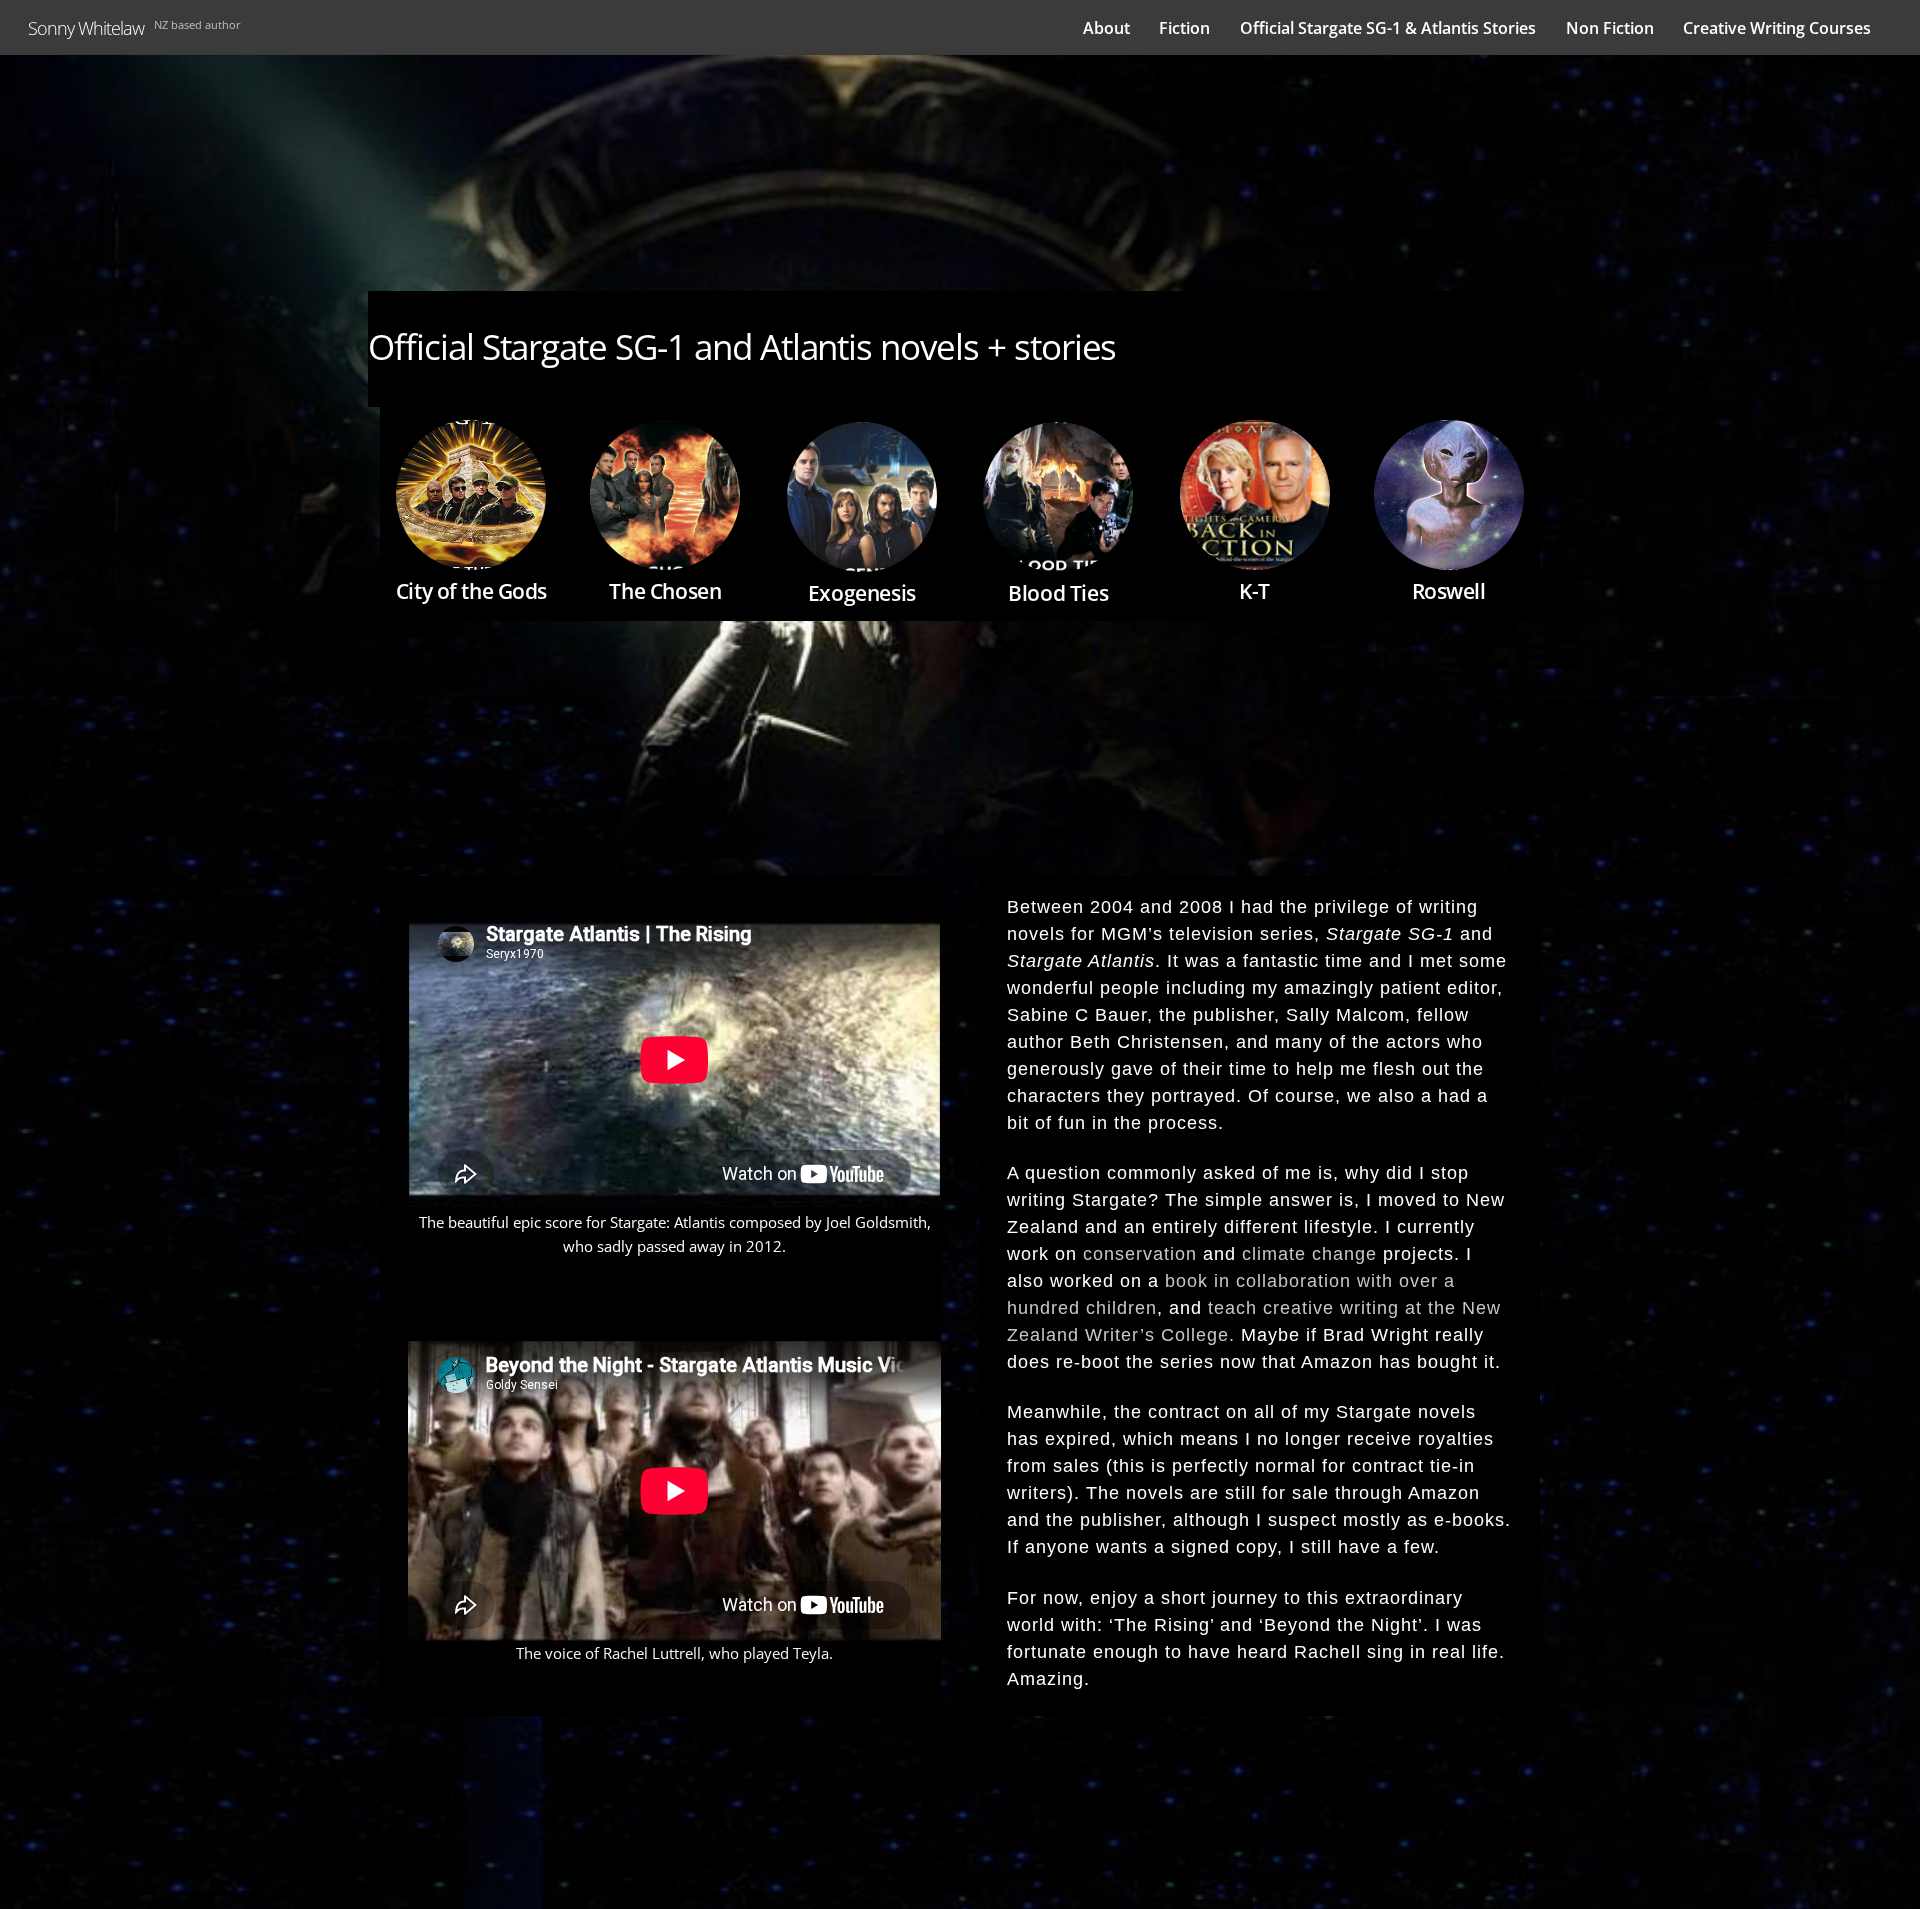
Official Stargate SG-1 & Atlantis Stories (1388, 28)
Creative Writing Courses (1777, 28)
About (1106, 28)
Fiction (1184, 28)
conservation (1143, 1254)
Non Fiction (1610, 28)
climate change (1309, 1254)
